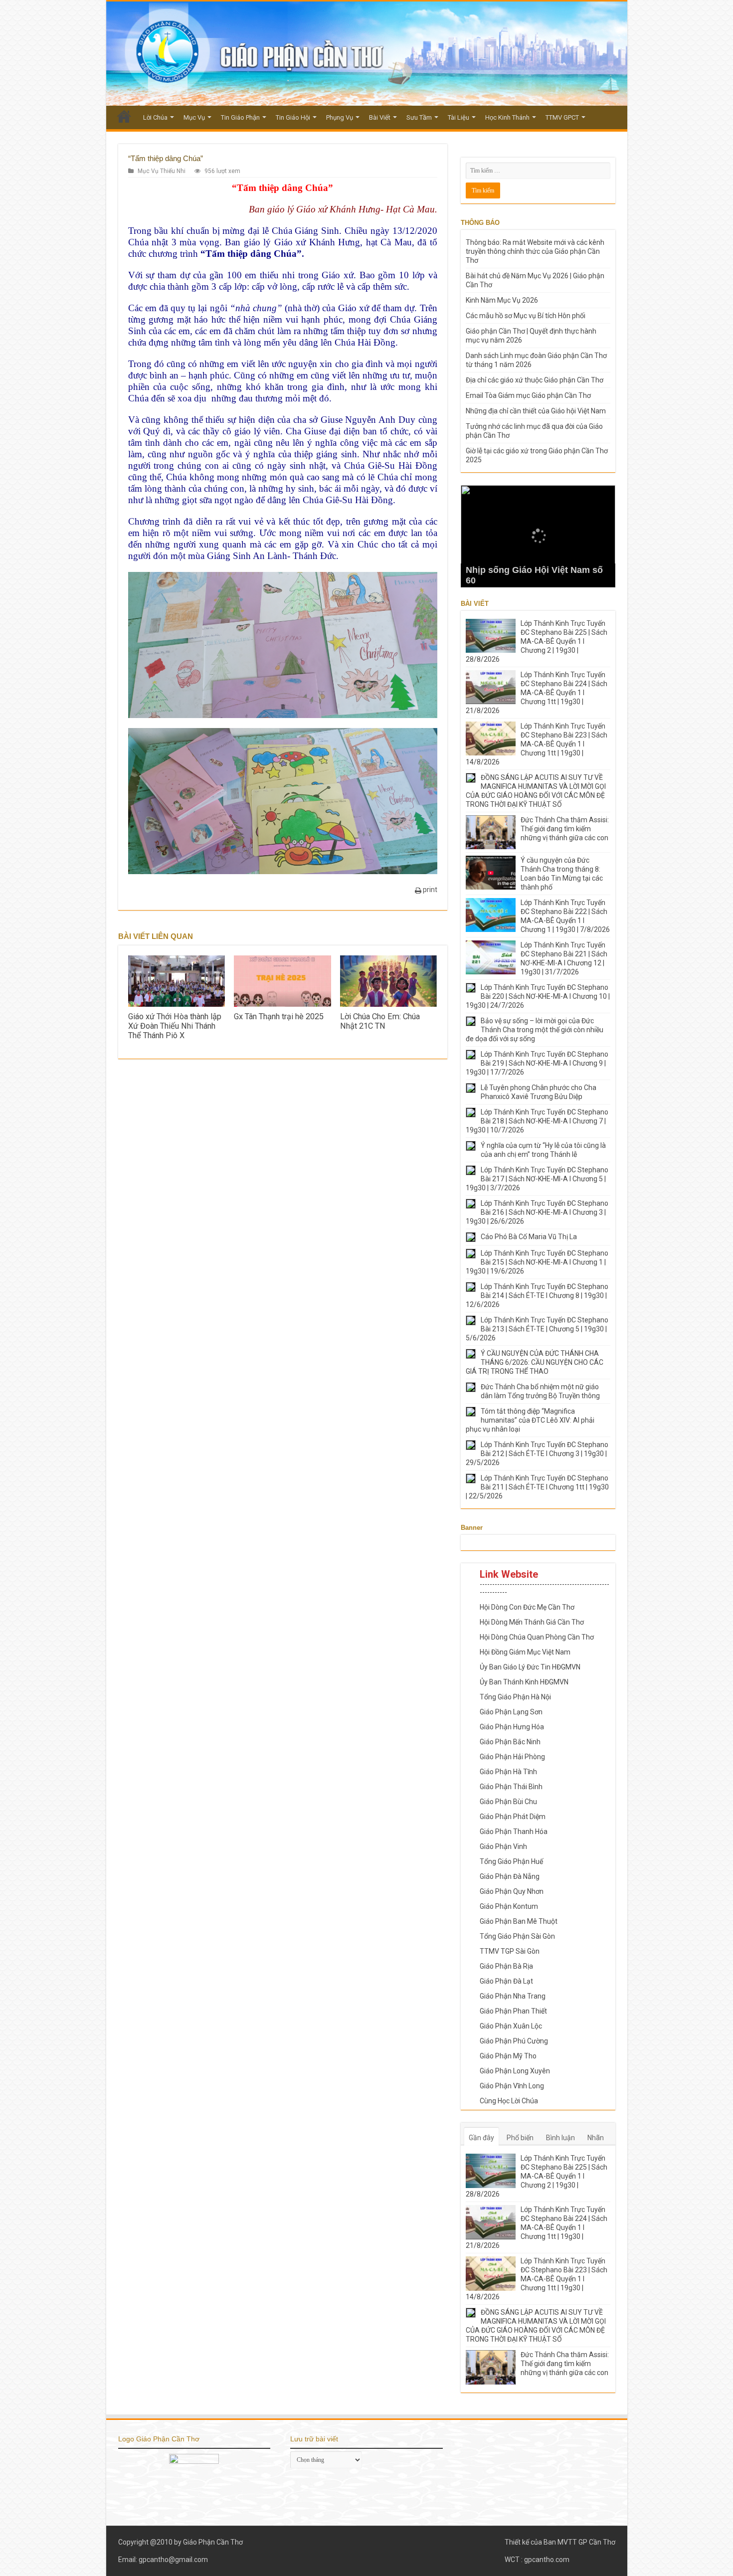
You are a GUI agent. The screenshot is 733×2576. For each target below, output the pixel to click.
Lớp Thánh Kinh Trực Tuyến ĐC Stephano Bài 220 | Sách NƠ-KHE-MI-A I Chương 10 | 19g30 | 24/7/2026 (538, 996)
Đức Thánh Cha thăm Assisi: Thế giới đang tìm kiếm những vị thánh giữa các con (565, 829)
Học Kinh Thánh (507, 117)
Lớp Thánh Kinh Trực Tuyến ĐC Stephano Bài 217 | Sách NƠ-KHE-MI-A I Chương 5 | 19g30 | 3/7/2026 (537, 1179)
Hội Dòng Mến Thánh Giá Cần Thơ (532, 1622)
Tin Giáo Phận (240, 117)
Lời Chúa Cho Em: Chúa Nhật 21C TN (380, 1021)
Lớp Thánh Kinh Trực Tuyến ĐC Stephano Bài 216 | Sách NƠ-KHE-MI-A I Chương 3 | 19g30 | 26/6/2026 (537, 1212)
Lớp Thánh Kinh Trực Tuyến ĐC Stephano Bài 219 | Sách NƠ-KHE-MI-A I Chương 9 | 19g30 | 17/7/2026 (537, 1063)
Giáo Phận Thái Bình (511, 1787)
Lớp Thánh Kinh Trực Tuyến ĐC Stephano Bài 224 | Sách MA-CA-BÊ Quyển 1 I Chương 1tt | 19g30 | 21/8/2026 (537, 693)
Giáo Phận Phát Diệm (513, 1817)
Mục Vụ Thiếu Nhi (162, 171)
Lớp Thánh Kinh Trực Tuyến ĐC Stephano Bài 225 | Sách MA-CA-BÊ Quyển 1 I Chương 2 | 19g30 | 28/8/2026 (537, 641)
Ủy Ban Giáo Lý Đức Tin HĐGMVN (530, 1667)
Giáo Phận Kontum (509, 1906)
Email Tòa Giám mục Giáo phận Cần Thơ (528, 395)
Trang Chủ (124, 116)
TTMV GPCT (562, 117)
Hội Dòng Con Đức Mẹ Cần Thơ (527, 1607)
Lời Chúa (155, 117)
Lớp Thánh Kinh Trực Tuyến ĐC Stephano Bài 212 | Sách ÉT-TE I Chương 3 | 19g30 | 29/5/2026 (537, 1454)
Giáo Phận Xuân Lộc (511, 2026)
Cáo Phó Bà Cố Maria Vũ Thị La (529, 1237)
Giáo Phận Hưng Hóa (512, 1727)
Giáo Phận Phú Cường (514, 2041)
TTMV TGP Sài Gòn (510, 1951)
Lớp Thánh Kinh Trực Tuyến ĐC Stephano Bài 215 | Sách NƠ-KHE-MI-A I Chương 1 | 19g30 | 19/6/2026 (537, 1262)
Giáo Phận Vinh (503, 1846)
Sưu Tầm (419, 117)
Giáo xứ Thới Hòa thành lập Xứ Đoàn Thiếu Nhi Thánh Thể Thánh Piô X (175, 1026)
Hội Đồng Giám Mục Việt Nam (525, 1652)
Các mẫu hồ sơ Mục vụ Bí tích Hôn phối (526, 316)
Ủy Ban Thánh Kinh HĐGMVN (524, 1682)
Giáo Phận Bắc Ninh (510, 1742)
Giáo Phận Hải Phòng (512, 1757)
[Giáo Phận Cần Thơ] (367, 54)
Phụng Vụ (340, 117)
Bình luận (560, 2138)
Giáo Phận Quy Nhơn (512, 1891)
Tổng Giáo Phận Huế (511, 1861)
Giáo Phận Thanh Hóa (514, 1832)
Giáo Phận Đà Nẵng (510, 1876)
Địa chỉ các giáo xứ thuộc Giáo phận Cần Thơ (535, 380)
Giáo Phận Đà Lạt (506, 1981)
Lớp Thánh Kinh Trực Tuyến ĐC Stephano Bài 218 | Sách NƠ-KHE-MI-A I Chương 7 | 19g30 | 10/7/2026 (537, 1121)
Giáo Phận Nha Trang (513, 1996)
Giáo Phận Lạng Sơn (511, 1712)
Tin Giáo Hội (293, 117)
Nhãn (596, 2138)
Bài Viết (380, 117)
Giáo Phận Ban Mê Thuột (519, 1921)
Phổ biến (520, 2138)
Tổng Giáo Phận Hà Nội (515, 1697)
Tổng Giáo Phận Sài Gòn (517, 1936)
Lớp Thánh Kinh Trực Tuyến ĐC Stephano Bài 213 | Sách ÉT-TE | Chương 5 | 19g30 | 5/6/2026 (537, 1329)
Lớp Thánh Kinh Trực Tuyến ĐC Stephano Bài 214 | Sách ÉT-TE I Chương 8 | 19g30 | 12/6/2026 (537, 1295)
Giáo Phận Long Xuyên (515, 2071)
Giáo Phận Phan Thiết (513, 2011)
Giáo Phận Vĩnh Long (512, 2086)
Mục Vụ (194, 117)
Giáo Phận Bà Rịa (506, 1966)
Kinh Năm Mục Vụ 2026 (502, 300)
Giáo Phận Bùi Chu (508, 1802)
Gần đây (481, 2138)
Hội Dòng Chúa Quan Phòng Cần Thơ (537, 1637)
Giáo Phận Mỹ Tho (508, 2056)
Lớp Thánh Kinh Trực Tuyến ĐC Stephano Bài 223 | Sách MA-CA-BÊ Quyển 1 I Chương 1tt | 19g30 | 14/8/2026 (537, 744)
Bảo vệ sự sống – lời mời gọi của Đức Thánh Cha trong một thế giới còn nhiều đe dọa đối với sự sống (535, 1030)
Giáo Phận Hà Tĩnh (508, 1772)
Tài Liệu (458, 117)
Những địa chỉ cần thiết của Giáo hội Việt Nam (536, 411)
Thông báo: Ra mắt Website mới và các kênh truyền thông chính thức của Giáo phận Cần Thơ (535, 251)
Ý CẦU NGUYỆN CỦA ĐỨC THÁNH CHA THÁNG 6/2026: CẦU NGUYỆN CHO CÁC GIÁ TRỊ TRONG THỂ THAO (535, 1362)
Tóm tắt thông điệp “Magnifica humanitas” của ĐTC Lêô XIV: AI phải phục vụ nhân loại (530, 1420)
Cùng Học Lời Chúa (509, 2101)
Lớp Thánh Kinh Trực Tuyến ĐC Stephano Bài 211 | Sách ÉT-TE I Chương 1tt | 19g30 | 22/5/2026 (537, 1487)
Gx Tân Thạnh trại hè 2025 (279, 1016)
